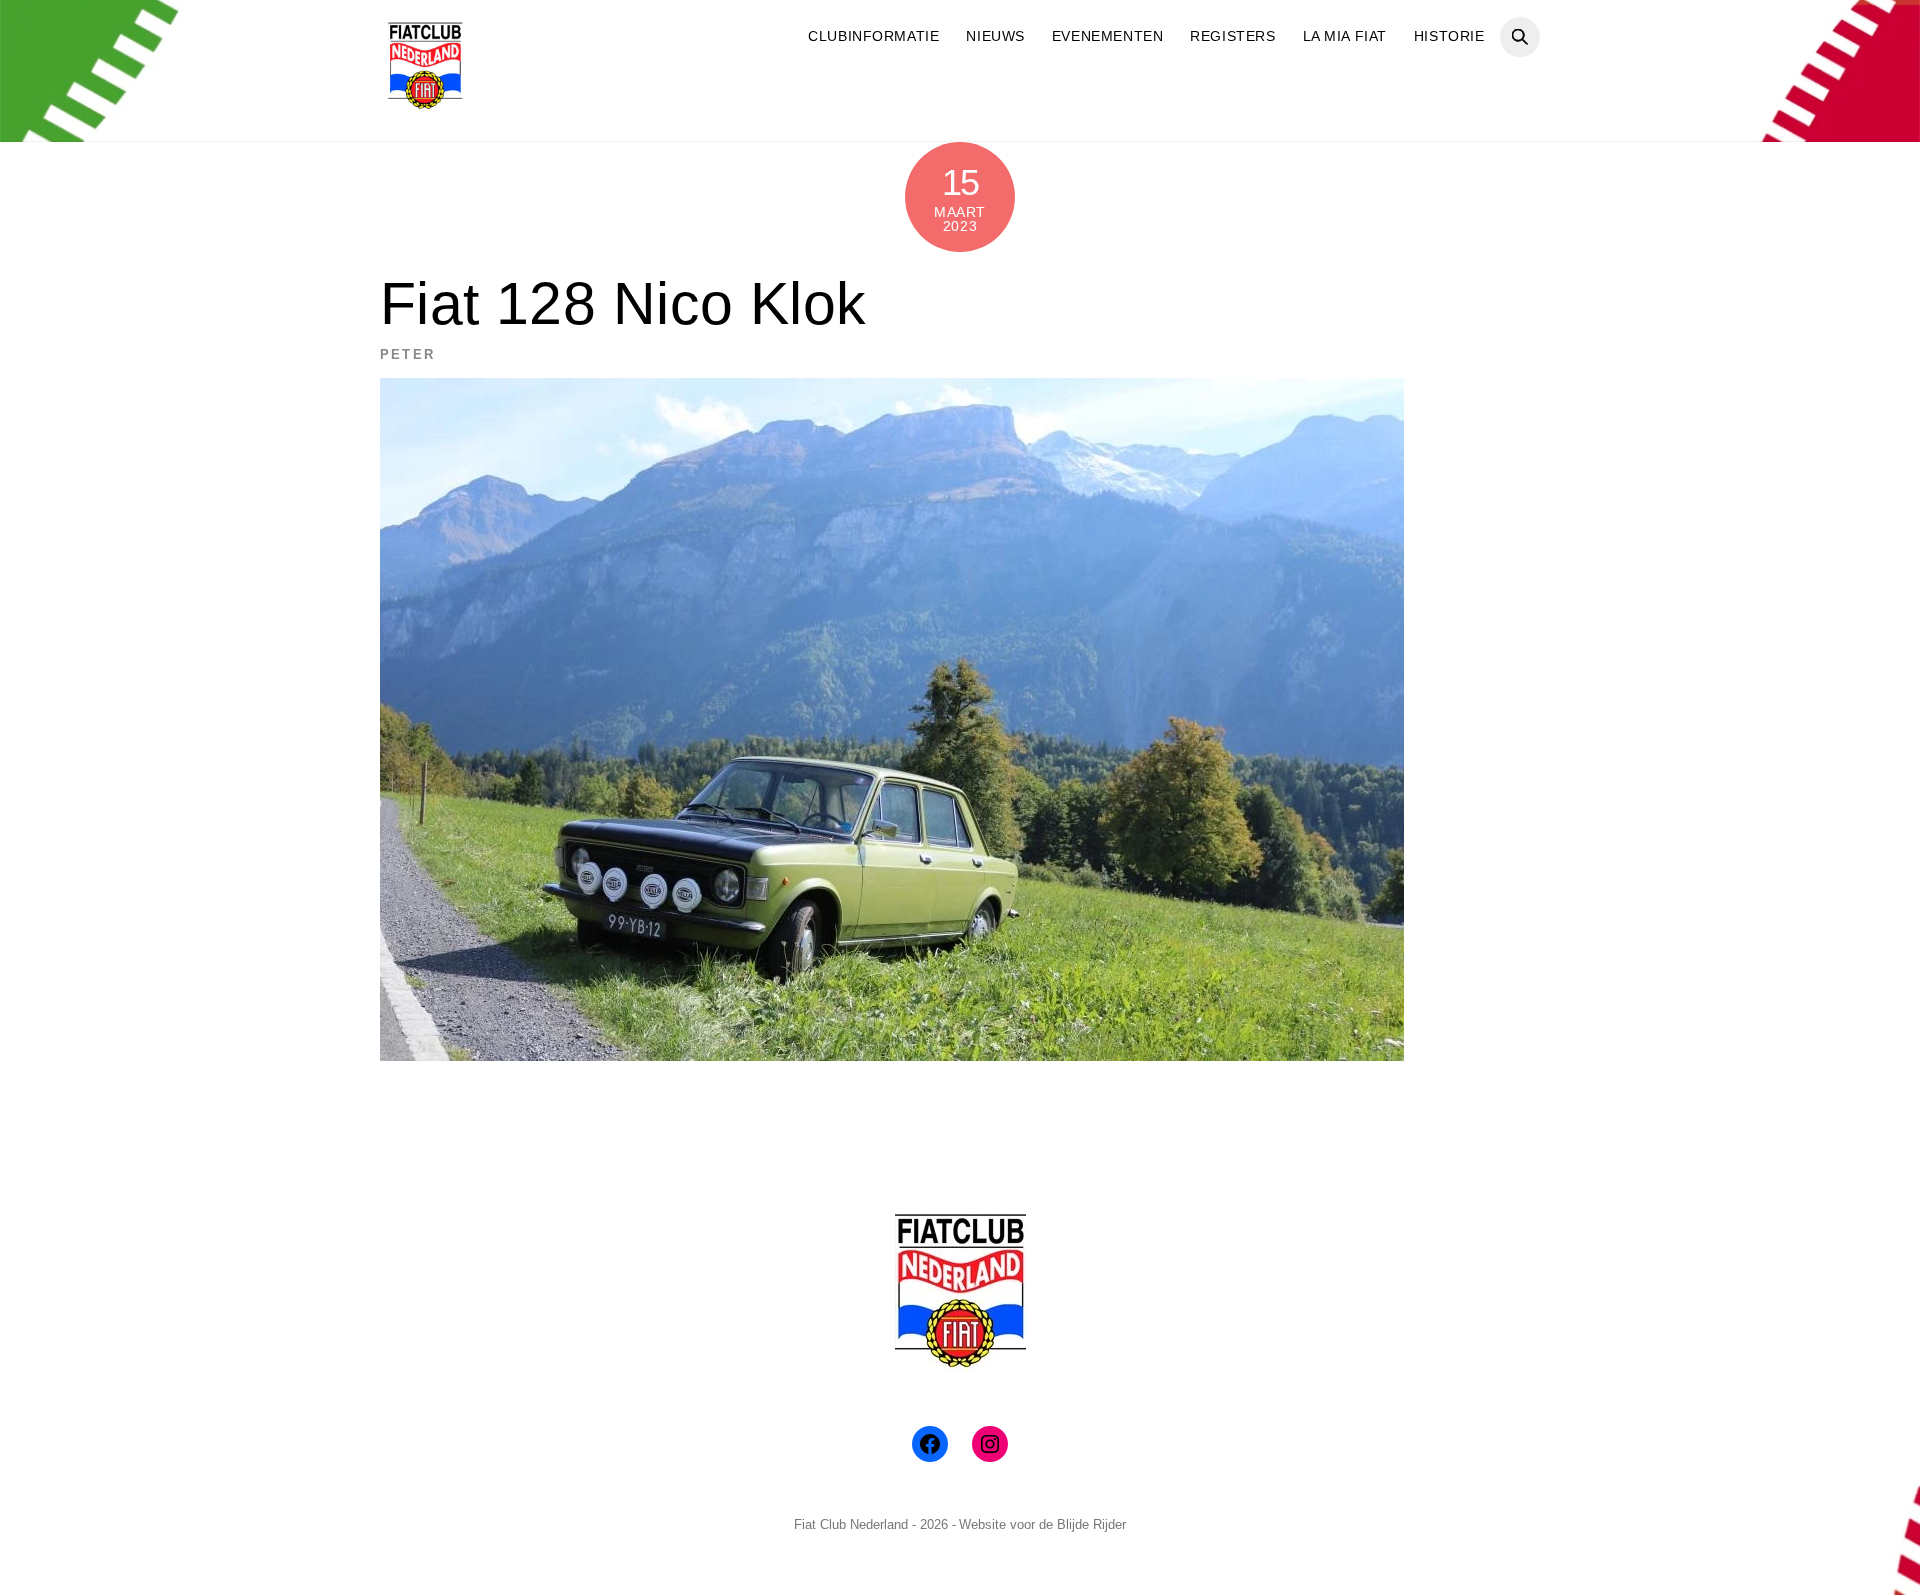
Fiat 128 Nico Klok (623, 303)
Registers (1232, 36)
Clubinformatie (873, 36)
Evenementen (1107, 36)
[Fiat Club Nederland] (425, 102)
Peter (407, 354)
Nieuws (995, 36)
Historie (1449, 36)
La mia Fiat (1345, 36)
